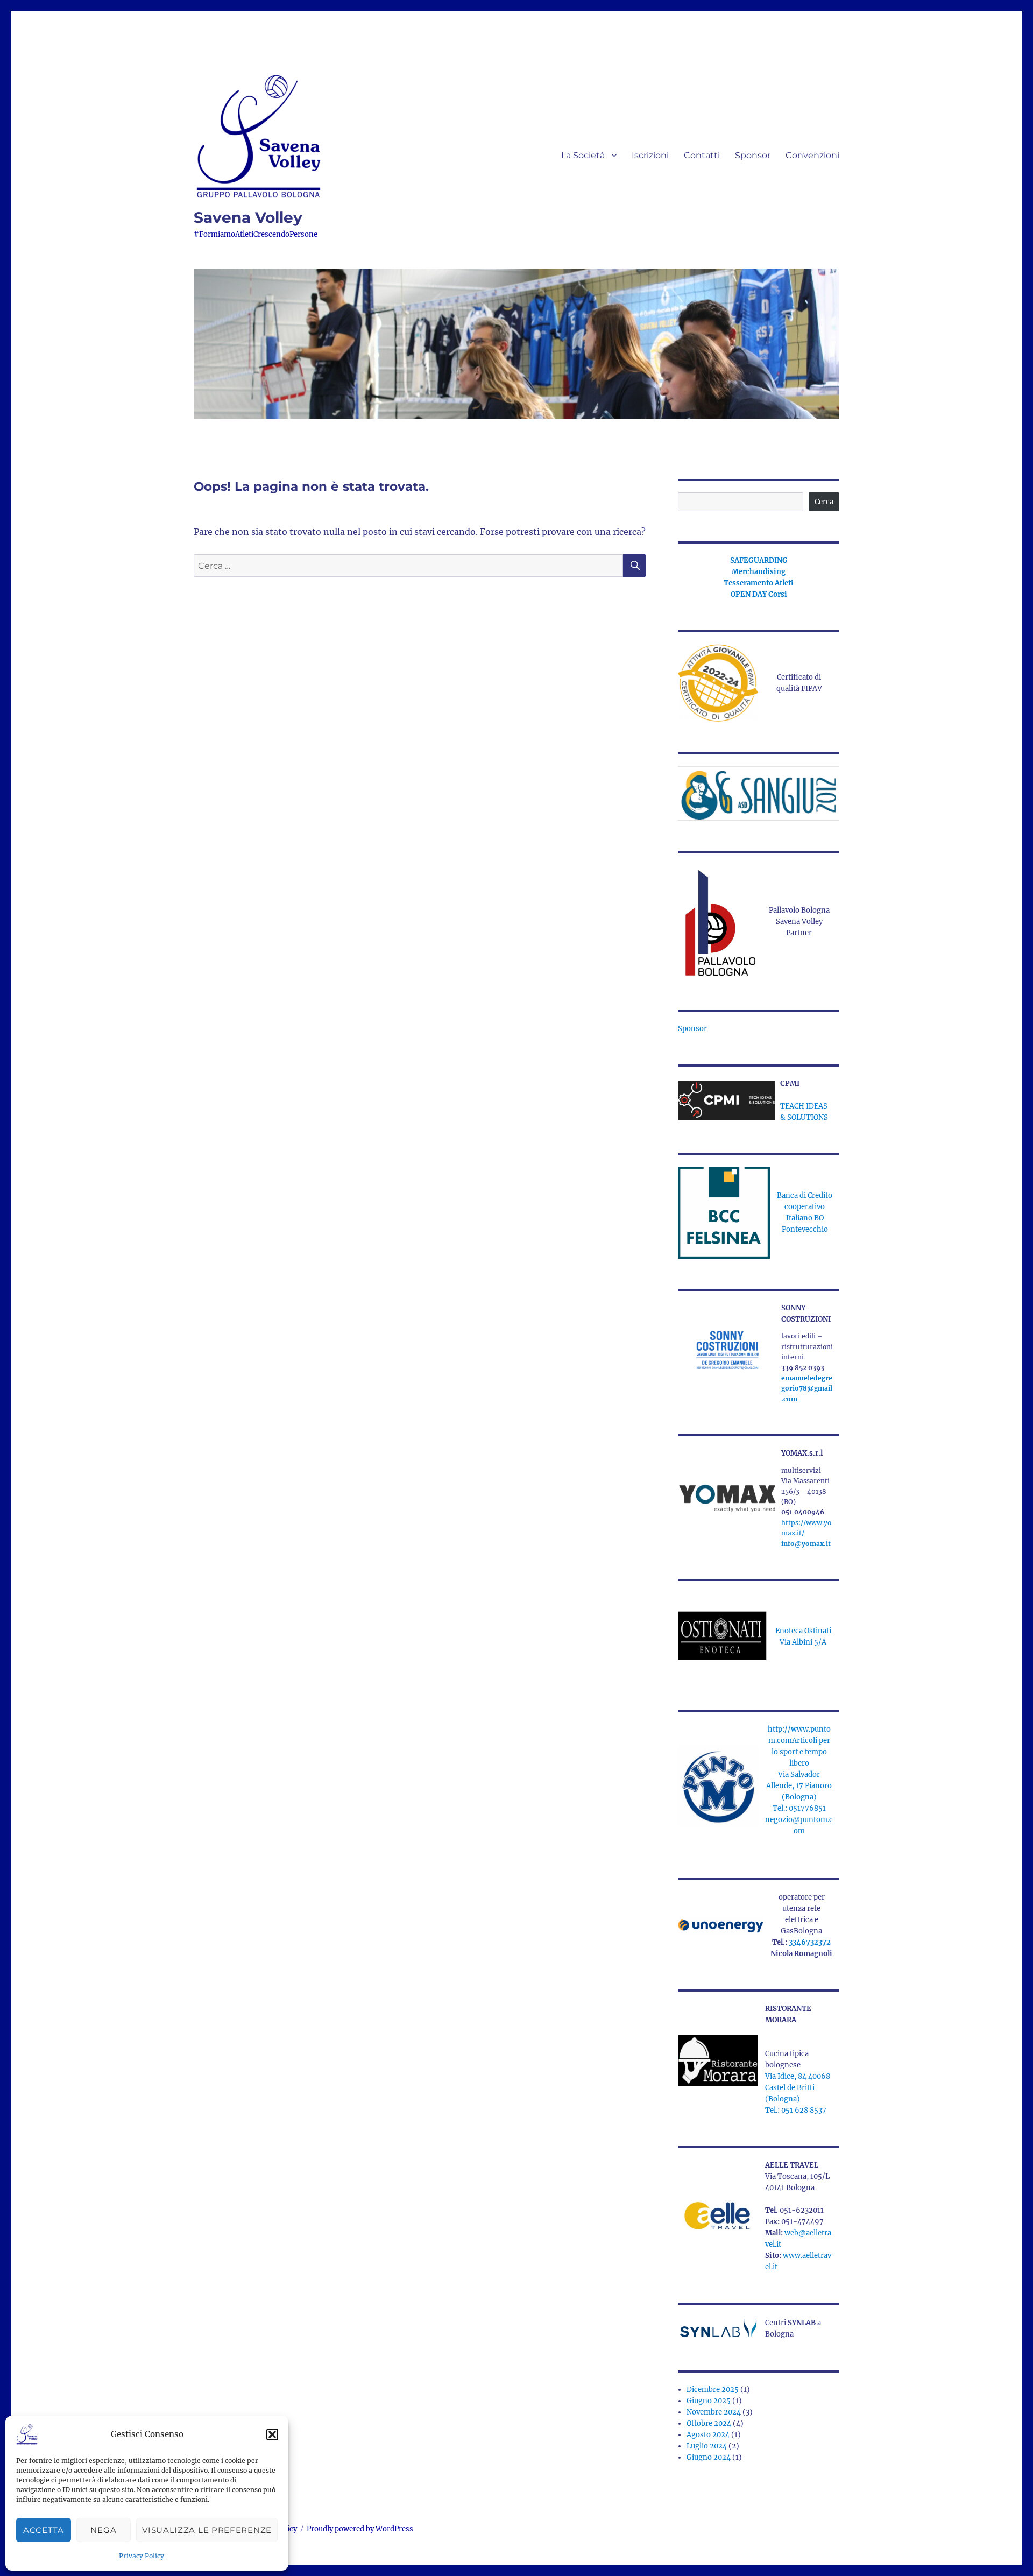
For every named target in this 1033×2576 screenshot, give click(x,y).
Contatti (702, 155)
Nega (103, 2530)
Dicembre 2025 (713, 2390)
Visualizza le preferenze (207, 2530)
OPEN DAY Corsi (759, 594)
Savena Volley (248, 217)
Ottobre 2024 (709, 2423)
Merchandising (759, 572)
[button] (272, 2434)
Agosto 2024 (708, 2435)
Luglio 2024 (707, 2446)
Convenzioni (812, 155)
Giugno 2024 (709, 2457)
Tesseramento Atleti (759, 583)
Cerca (824, 502)
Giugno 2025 (709, 2401)
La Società (583, 155)
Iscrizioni (650, 155)
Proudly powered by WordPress (360, 2529)
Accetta (44, 2530)
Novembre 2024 (714, 2412)
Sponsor (753, 155)
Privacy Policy (141, 2556)
